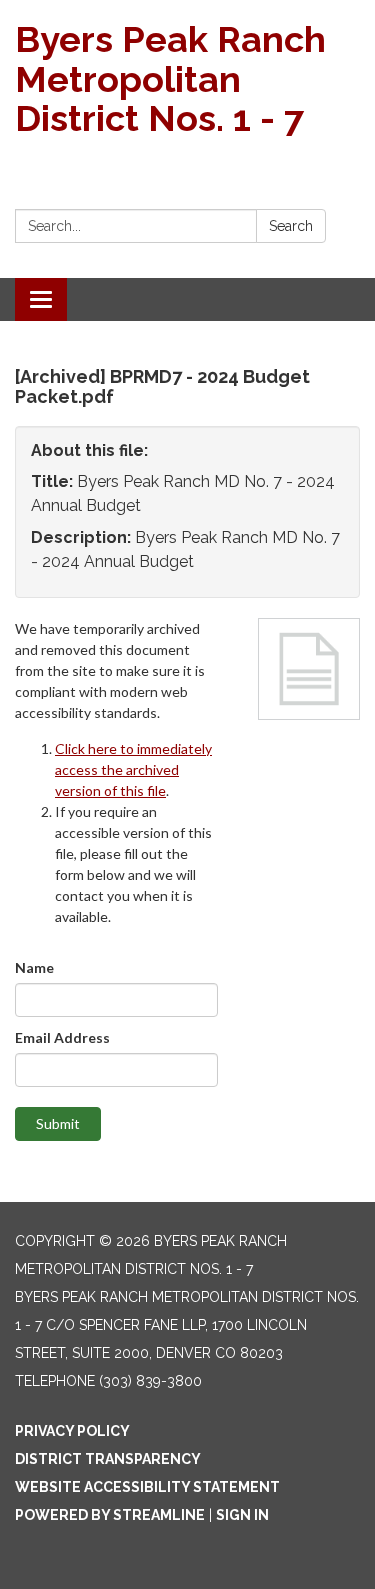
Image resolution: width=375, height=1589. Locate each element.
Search (291, 226)
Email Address (62, 1037)
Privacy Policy (72, 1431)
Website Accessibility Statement (147, 1487)
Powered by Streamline (110, 1515)
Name (34, 967)
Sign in (242, 1515)
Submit (58, 1123)
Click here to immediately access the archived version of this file (133, 769)
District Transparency (108, 1459)
